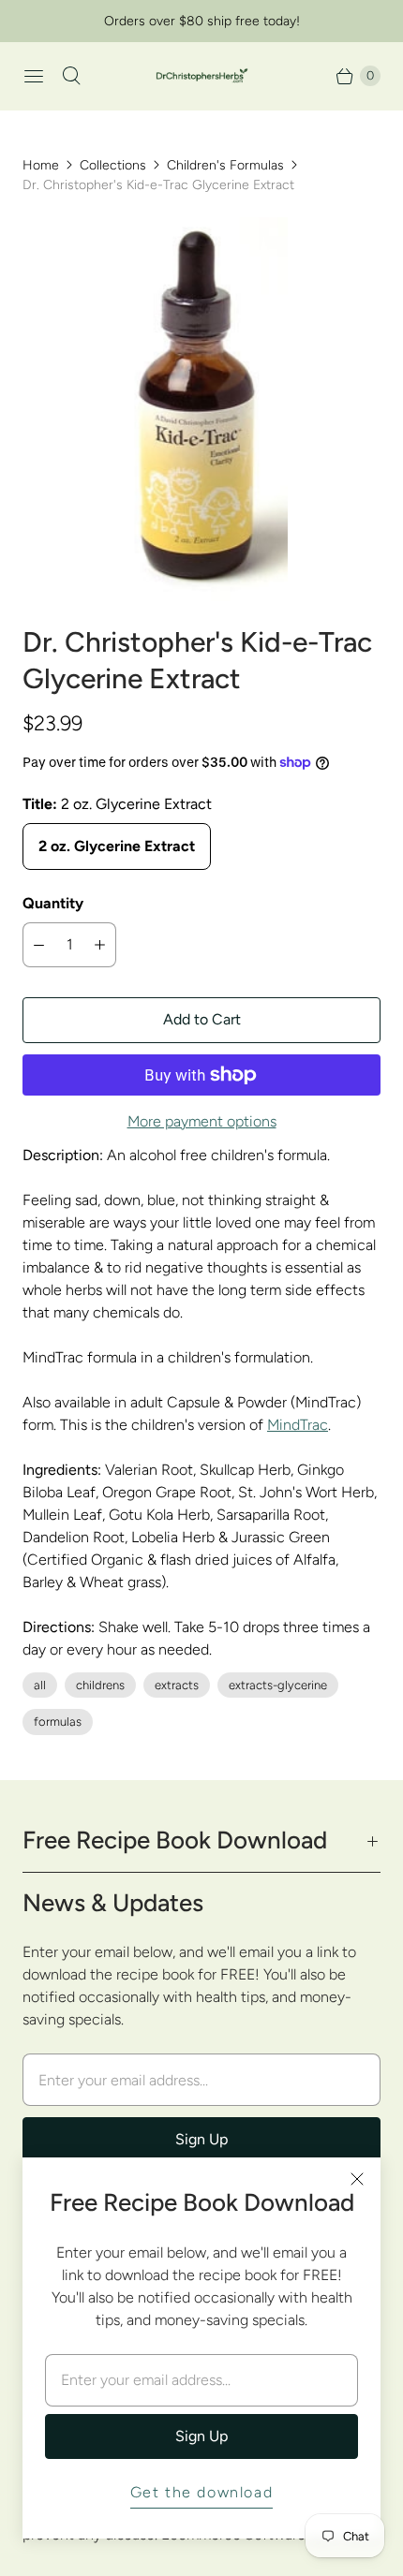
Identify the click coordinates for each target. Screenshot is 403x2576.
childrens (100, 1685)
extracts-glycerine (278, 1685)
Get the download (202, 2492)
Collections (113, 165)
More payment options (202, 1121)
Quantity (53, 903)
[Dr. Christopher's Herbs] (201, 76)
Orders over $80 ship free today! (202, 21)
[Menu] (34, 76)
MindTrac (298, 1425)
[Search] (71, 76)
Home (41, 165)
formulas (58, 1722)
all (40, 1685)
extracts (177, 1685)
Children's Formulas (225, 165)
